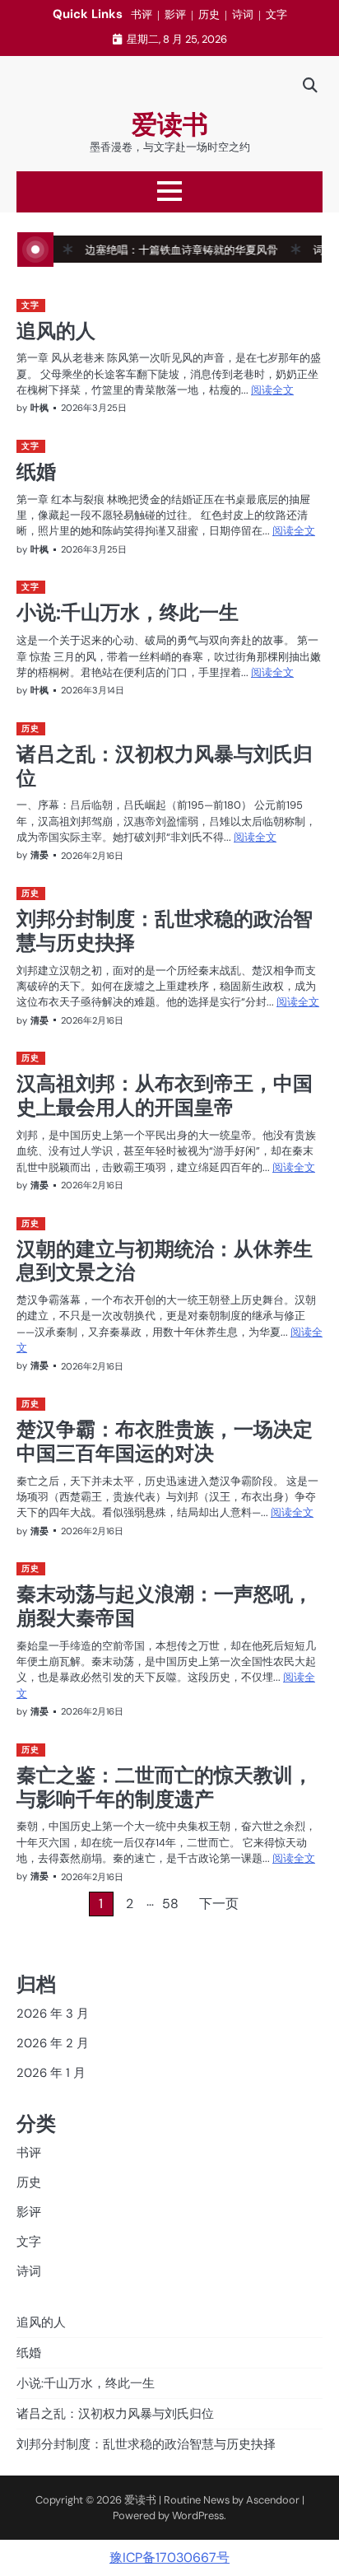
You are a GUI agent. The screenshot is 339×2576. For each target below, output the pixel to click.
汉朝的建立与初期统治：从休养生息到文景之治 (165, 1260)
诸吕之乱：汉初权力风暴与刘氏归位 (165, 765)
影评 (175, 14)
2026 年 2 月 (53, 2043)
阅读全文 (272, 390)
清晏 (39, 855)
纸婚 (36, 471)
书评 (142, 14)
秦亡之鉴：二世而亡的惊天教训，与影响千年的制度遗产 (165, 1787)
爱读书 (170, 125)
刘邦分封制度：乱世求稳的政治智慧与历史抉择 (165, 930)
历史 (209, 14)
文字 (276, 14)
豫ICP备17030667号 (169, 2557)
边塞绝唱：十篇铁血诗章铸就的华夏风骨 (160, 250)
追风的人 (56, 330)
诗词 (243, 14)
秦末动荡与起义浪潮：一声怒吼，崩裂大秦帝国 (165, 1605)
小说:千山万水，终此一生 (128, 612)
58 (170, 1904)
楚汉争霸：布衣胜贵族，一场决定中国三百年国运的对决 (165, 1441)
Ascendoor (273, 2500)
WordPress (198, 2515)
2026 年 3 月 (53, 2014)
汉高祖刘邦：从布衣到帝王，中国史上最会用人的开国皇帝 (165, 1095)
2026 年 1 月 (51, 2073)
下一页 (219, 1904)
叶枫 (39, 408)
